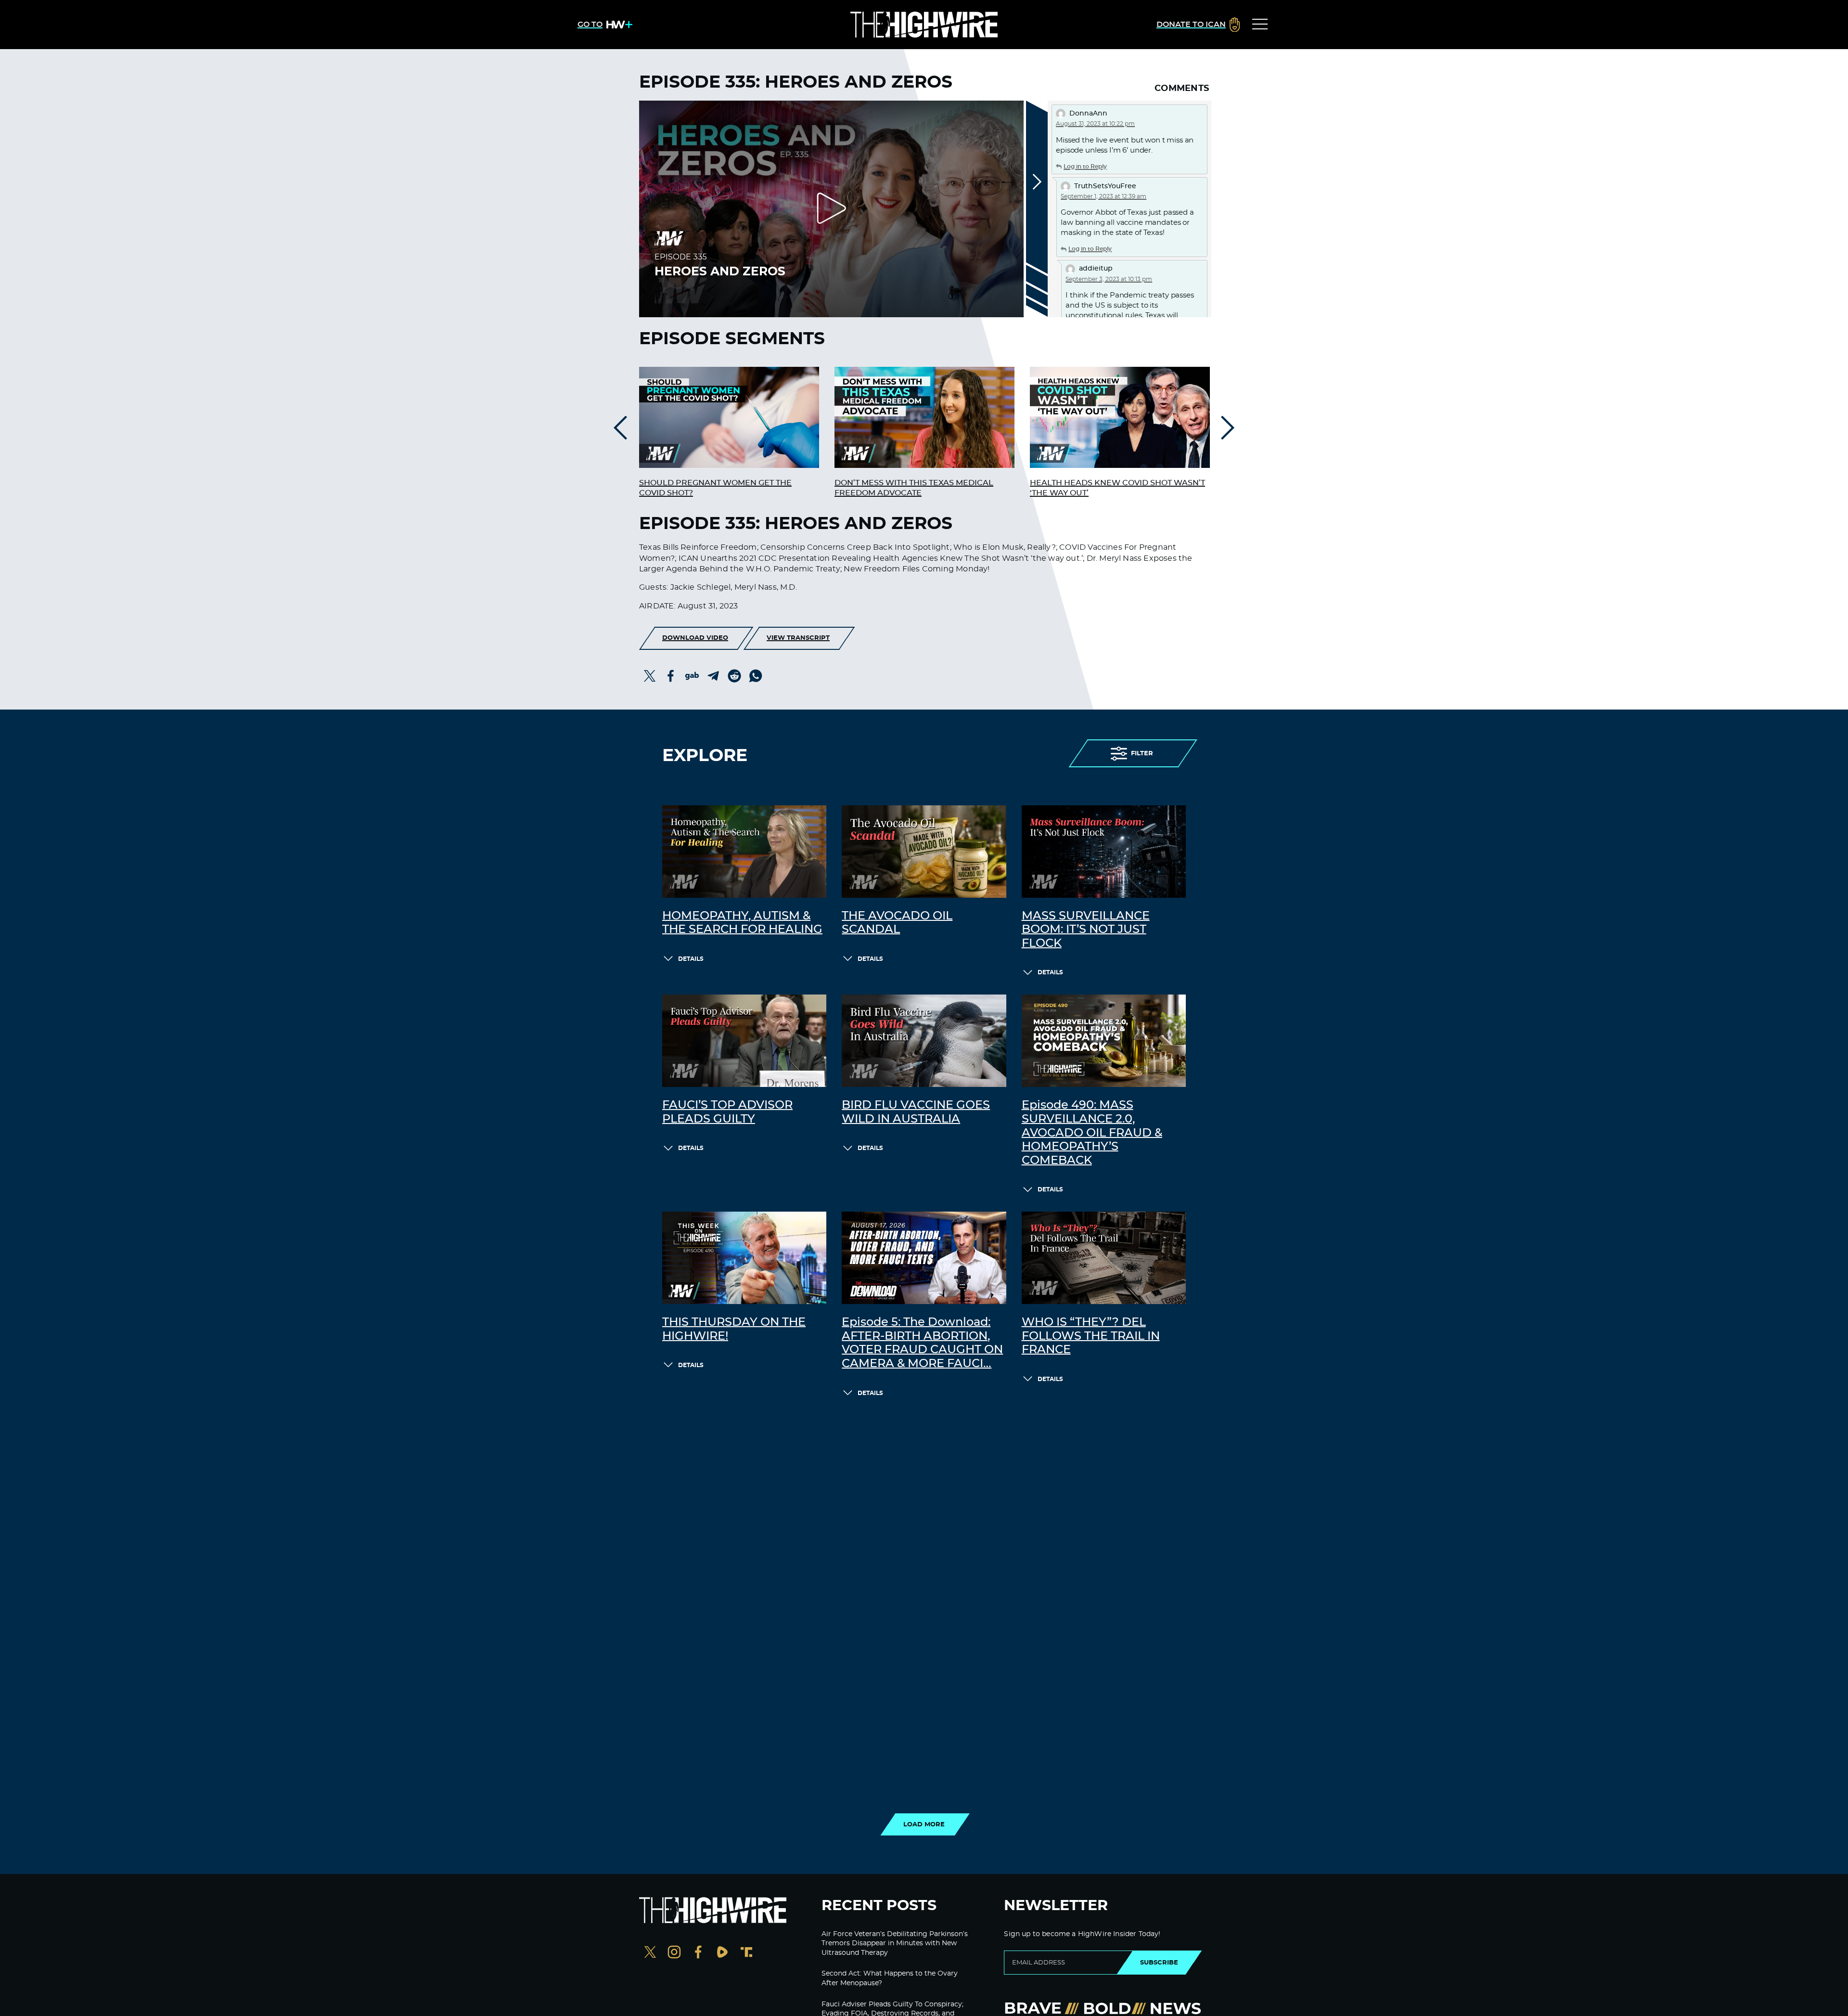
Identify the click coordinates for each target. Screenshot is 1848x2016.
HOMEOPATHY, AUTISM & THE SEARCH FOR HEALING (742, 923)
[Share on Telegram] (713, 676)
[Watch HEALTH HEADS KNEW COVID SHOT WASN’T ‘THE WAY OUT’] (1120, 417)
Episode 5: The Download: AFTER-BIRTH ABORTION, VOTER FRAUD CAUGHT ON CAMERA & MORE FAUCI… (922, 1343)
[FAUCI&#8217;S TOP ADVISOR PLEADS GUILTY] (744, 1041)
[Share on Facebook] (671, 676)
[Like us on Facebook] (698, 1953)
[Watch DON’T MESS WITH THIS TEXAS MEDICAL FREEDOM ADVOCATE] (924, 417)
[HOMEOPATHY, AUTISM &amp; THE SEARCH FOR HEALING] (744, 852)
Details (691, 959)
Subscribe (1159, 1963)
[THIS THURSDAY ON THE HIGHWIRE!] (744, 1258)
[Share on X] (650, 676)
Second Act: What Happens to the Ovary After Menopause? (890, 1978)
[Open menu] (1260, 25)
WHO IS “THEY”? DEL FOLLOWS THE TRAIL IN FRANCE (1091, 1336)
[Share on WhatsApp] (756, 676)
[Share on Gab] (692, 676)
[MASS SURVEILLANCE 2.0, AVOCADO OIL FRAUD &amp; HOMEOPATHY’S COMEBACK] (1104, 1041)
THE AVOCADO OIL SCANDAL (897, 923)
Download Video (695, 638)
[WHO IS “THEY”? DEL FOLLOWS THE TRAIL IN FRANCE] (1104, 1258)
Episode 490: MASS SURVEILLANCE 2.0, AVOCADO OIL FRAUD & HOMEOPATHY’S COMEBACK (1092, 1133)
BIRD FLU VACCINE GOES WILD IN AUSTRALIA (916, 1112)
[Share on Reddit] (734, 676)
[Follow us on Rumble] (722, 1953)
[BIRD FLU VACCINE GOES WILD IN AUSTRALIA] (924, 1041)
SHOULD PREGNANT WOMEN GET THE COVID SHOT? (715, 488)
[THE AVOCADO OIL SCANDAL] (924, 852)
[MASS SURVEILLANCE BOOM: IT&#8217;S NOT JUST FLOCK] (1104, 852)
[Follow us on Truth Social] (746, 1953)
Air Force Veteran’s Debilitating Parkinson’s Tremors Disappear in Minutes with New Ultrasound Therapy (895, 1944)
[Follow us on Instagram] (674, 1953)
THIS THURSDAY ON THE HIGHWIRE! (734, 1329)
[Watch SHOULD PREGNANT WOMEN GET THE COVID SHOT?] (729, 417)
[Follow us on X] (650, 1953)
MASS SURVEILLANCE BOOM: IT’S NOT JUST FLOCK (1086, 930)
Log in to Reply (1085, 167)
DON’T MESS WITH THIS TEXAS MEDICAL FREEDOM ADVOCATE (914, 488)
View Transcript (798, 638)
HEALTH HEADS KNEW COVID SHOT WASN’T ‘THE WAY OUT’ (1117, 488)
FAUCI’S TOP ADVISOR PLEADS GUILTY (727, 1112)
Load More (924, 1824)
